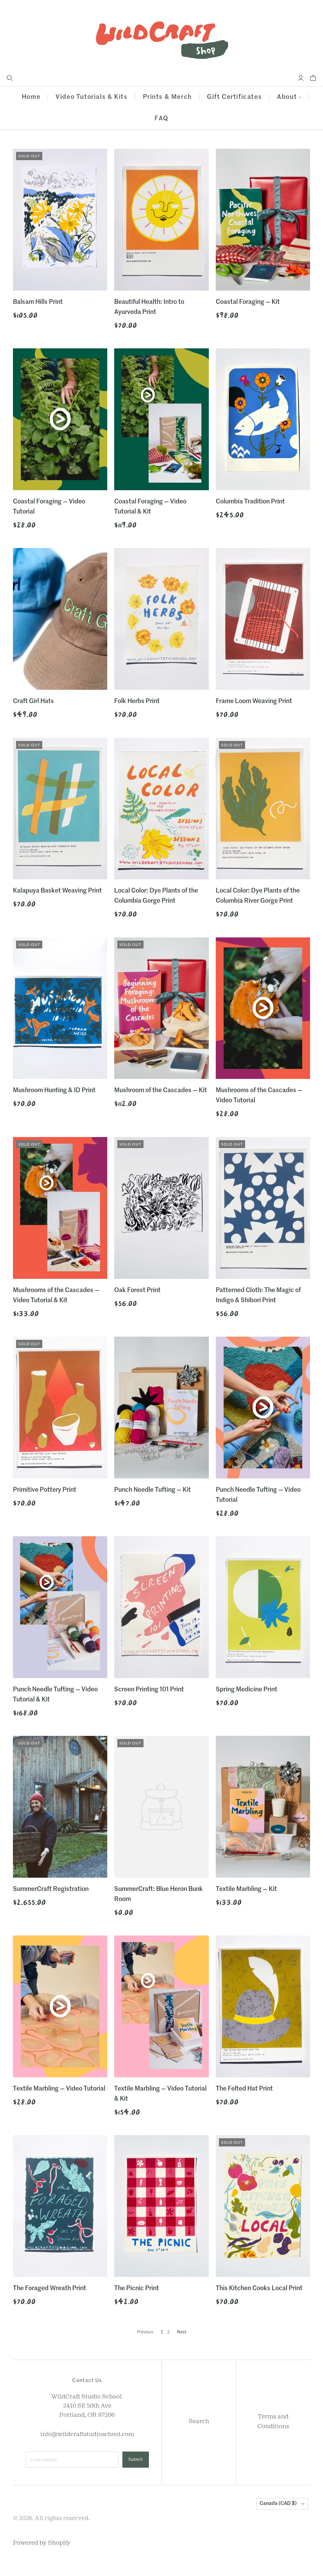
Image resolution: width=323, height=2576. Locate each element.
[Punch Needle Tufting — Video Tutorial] (263, 1408)
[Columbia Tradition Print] (263, 419)
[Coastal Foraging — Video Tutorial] (60, 419)
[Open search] (10, 78)
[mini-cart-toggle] (313, 78)
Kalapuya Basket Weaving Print (57, 891)
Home (31, 97)
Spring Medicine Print (247, 1690)
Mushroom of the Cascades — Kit (161, 1091)
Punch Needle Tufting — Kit (153, 1490)
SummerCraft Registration (51, 1889)
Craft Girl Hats (33, 701)
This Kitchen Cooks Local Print (259, 2289)
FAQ (161, 119)
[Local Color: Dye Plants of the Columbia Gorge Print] (161, 809)
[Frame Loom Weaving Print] (263, 619)
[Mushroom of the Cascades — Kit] (161, 1008)
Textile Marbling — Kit (246, 1889)
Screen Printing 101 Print (149, 1690)
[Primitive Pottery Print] (60, 1408)
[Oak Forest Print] (161, 1208)
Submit (136, 2459)
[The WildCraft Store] (161, 37)
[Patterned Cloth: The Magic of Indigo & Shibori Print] (263, 1208)
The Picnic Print (137, 2289)
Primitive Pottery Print (45, 1490)
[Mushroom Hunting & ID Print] (60, 1008)
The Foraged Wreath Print (50, 2289)
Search (199, 2421)
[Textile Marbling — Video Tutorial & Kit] (161, 2006)
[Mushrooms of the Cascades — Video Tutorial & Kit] (60, 1208)
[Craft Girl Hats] (60, 619)
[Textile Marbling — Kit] (263, 1807)
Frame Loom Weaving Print (254, 701)
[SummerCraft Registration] (60, 1807)
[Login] (301, 78)
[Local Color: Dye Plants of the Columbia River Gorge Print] (263, 809)
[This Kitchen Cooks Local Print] (263, 2206)
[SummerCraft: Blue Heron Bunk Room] (161, 1807)
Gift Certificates (234, 97)
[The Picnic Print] (161, 2206)
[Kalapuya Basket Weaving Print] (60, 809)
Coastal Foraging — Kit (248, 302)
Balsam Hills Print (38, 302)
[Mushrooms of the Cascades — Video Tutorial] (263, 1008)
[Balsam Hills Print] (60, 220)
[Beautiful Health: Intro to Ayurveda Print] (161, 220)
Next (182, 2332)
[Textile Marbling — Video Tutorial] (60, 2006)
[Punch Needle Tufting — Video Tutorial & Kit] (60, 1607)
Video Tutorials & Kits (91, 97)
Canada (278, 2504)
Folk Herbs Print (137, 701)
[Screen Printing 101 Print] (161, 1607)
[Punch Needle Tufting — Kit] (161, 1408)
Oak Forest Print (137, 1291)
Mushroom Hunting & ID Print (54, 1091)
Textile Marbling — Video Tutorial (59, 2089)
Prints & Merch (167, 97)
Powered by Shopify (42, 2543)
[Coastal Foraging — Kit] (263, 220)
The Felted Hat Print (244, 2089)
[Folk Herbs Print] (161, 619)
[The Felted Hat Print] (263, 2006)
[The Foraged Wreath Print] (60, 2206)
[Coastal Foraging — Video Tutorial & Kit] (161, 419)
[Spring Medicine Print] (263, 1607)
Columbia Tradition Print (250, 502)
